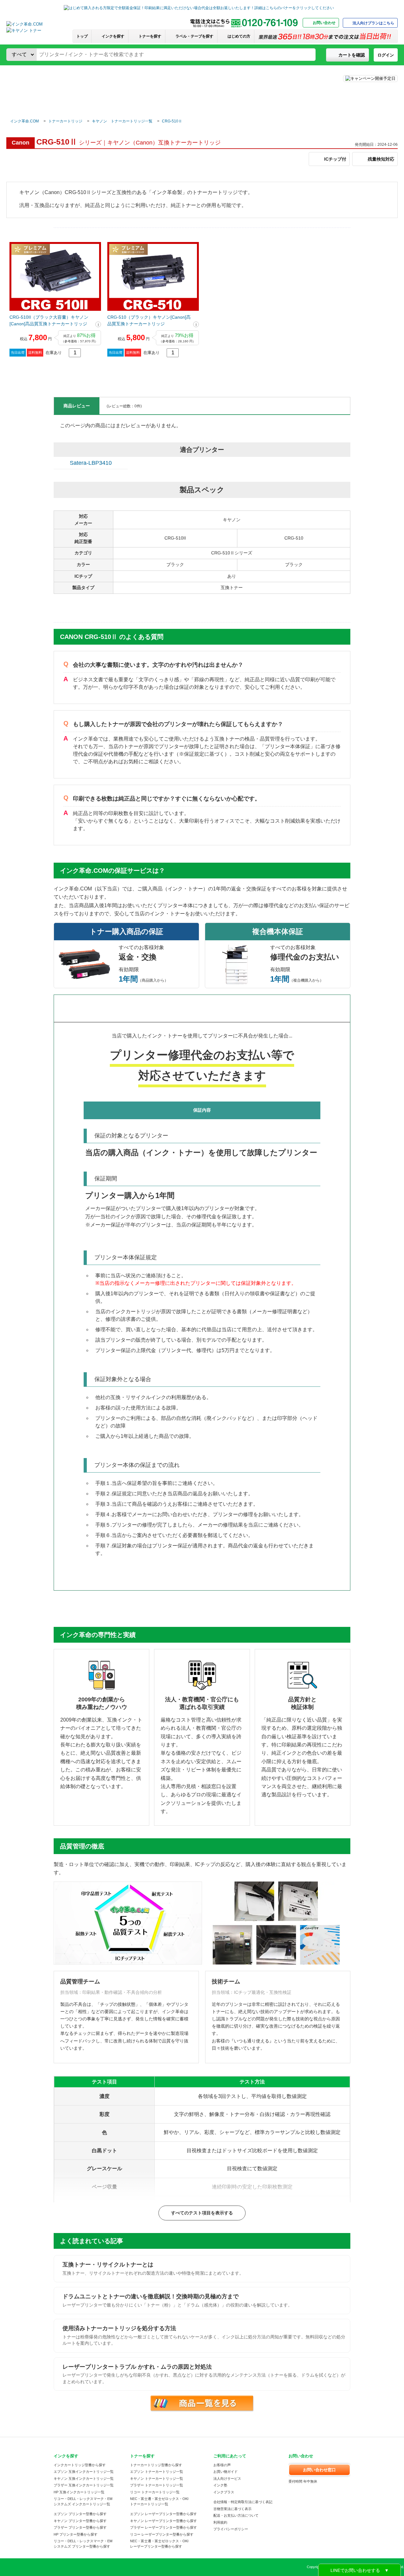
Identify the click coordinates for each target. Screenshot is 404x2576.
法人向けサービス (227, 2479)
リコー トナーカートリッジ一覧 (155, 2492)
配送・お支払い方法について (236, 2515)
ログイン (386, 55)
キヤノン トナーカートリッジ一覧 (122, 121)
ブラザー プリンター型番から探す (80, 2527)
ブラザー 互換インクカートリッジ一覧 (84, 2485)
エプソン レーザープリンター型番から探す (163, 2514)
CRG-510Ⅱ (172, 121)
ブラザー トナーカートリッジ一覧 (157, 2485)
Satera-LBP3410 (91, 463)
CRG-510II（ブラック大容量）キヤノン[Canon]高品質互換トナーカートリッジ (49, 320)
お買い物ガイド (226, 2472)
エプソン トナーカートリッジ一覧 (157, 2472)
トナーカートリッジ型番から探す (156, 2465)
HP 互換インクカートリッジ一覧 (79, 2492)
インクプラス (224, 2492)
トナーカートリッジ (65, 121)
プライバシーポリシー (231, 2529)
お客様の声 (222, 2465)
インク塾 (220, 2485)
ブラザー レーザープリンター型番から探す (163, 2527)
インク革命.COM (24, 121)
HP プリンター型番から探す (76, 2534)
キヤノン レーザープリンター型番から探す (163, 2521)
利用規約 (220, 2522)
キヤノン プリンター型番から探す (80, 2521)
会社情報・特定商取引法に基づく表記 (243, 2502)
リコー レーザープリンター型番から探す (162, 2534)
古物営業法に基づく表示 (232, 2509)
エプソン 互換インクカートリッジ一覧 (84, 2472)
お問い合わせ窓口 (319, 2470)
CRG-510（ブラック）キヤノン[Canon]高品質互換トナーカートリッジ (149, 320)
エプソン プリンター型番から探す (80, 2514)
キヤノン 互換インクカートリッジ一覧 (84, 2479)
